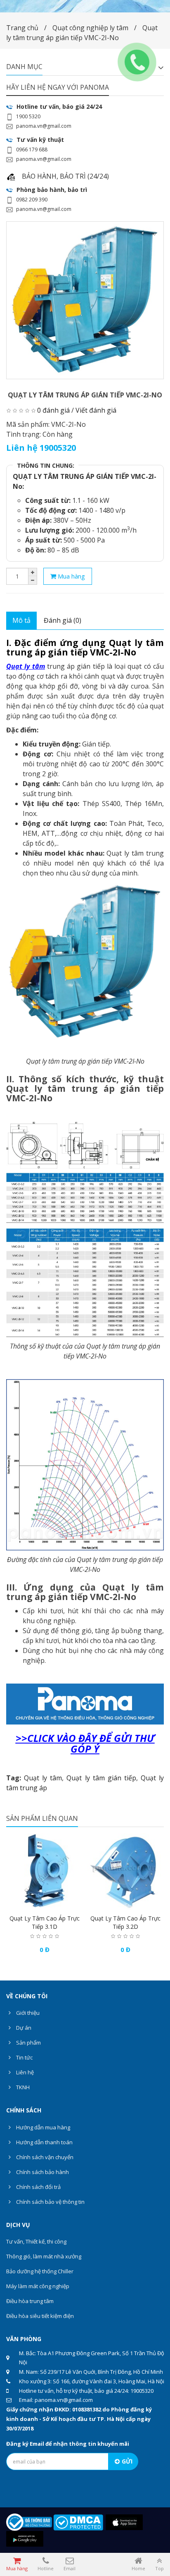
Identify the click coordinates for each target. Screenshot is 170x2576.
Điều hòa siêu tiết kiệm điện (40, 2316)
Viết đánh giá (96, 410)
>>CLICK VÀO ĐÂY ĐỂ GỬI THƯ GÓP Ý (85, 1743)
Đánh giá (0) (63, 620)
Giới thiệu (27, 2013)
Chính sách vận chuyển (44, 2157)
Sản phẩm (28, 2043)
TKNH (22, 2087)
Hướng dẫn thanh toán (44, 2142)
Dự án (23, 2028)
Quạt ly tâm (26, 666)
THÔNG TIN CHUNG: (46, 465)
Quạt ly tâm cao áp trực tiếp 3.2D (125, 1922)
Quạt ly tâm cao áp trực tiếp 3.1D (45, 1922)
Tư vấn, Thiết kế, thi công (36, 2241)
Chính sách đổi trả (38, 2187)
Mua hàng (71, 576)
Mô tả (21, 620)
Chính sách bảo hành (42, 2172)
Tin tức (24, 2057)
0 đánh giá (53, 410)
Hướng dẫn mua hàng (42, 2127)
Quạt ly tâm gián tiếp (101, 1778)
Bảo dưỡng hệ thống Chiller (40, 2271)
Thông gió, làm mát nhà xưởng (44, 2256)
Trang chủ (22, 28)
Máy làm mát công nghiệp (38, 2286)
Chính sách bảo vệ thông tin (50, 2202)
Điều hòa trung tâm (30, 2301)
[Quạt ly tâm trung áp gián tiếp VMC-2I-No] (85, 300)
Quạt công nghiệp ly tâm (90, 28)
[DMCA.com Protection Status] (78, 2522)
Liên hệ (24, 2072)
